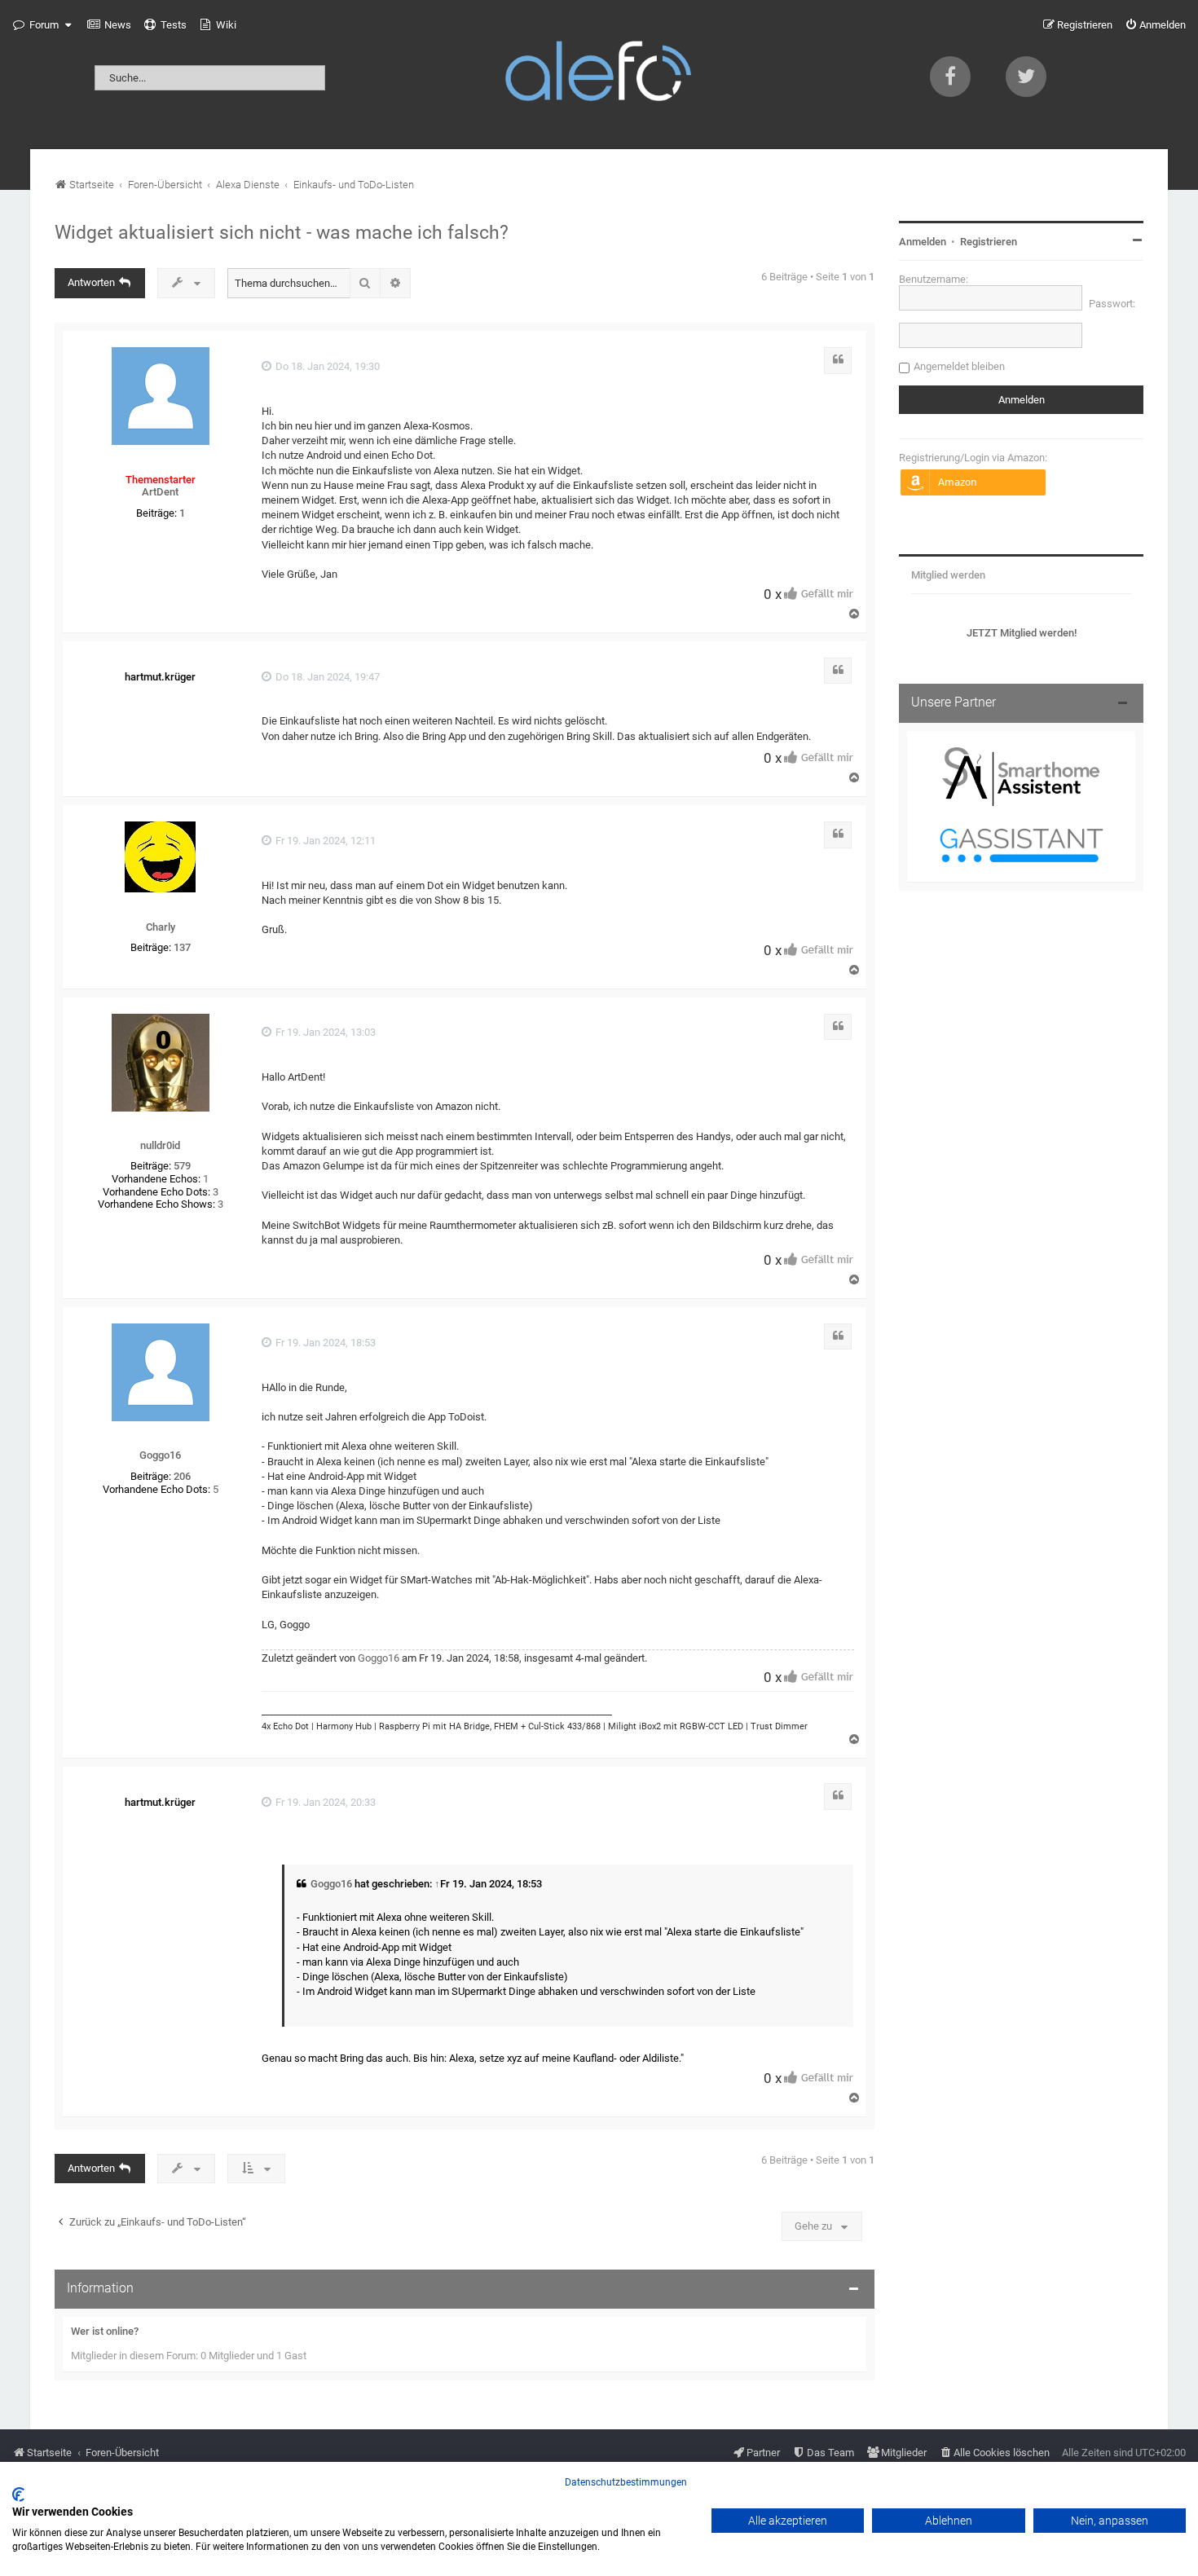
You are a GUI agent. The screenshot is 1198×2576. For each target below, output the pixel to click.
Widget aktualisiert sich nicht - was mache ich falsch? (282, 232)
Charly (161, 927)
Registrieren (989, 242)
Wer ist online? (105, 2331)
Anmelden (923, 242)
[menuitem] (109, 25)
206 (182, 1476)
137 (182, 947)
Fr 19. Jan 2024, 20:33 (324, 1802)
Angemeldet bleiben (959, 366)
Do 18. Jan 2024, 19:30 (326, 366)
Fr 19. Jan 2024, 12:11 (324, 841)
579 (182, 1166)
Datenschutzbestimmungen (626, 2482)
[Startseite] (599, 75)
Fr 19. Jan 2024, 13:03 (324, 1032)
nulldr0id (160, 1145)
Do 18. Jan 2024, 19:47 (326, 677)
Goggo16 (160, 1455)
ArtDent (160, 492)
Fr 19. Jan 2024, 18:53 (324, 1343)
